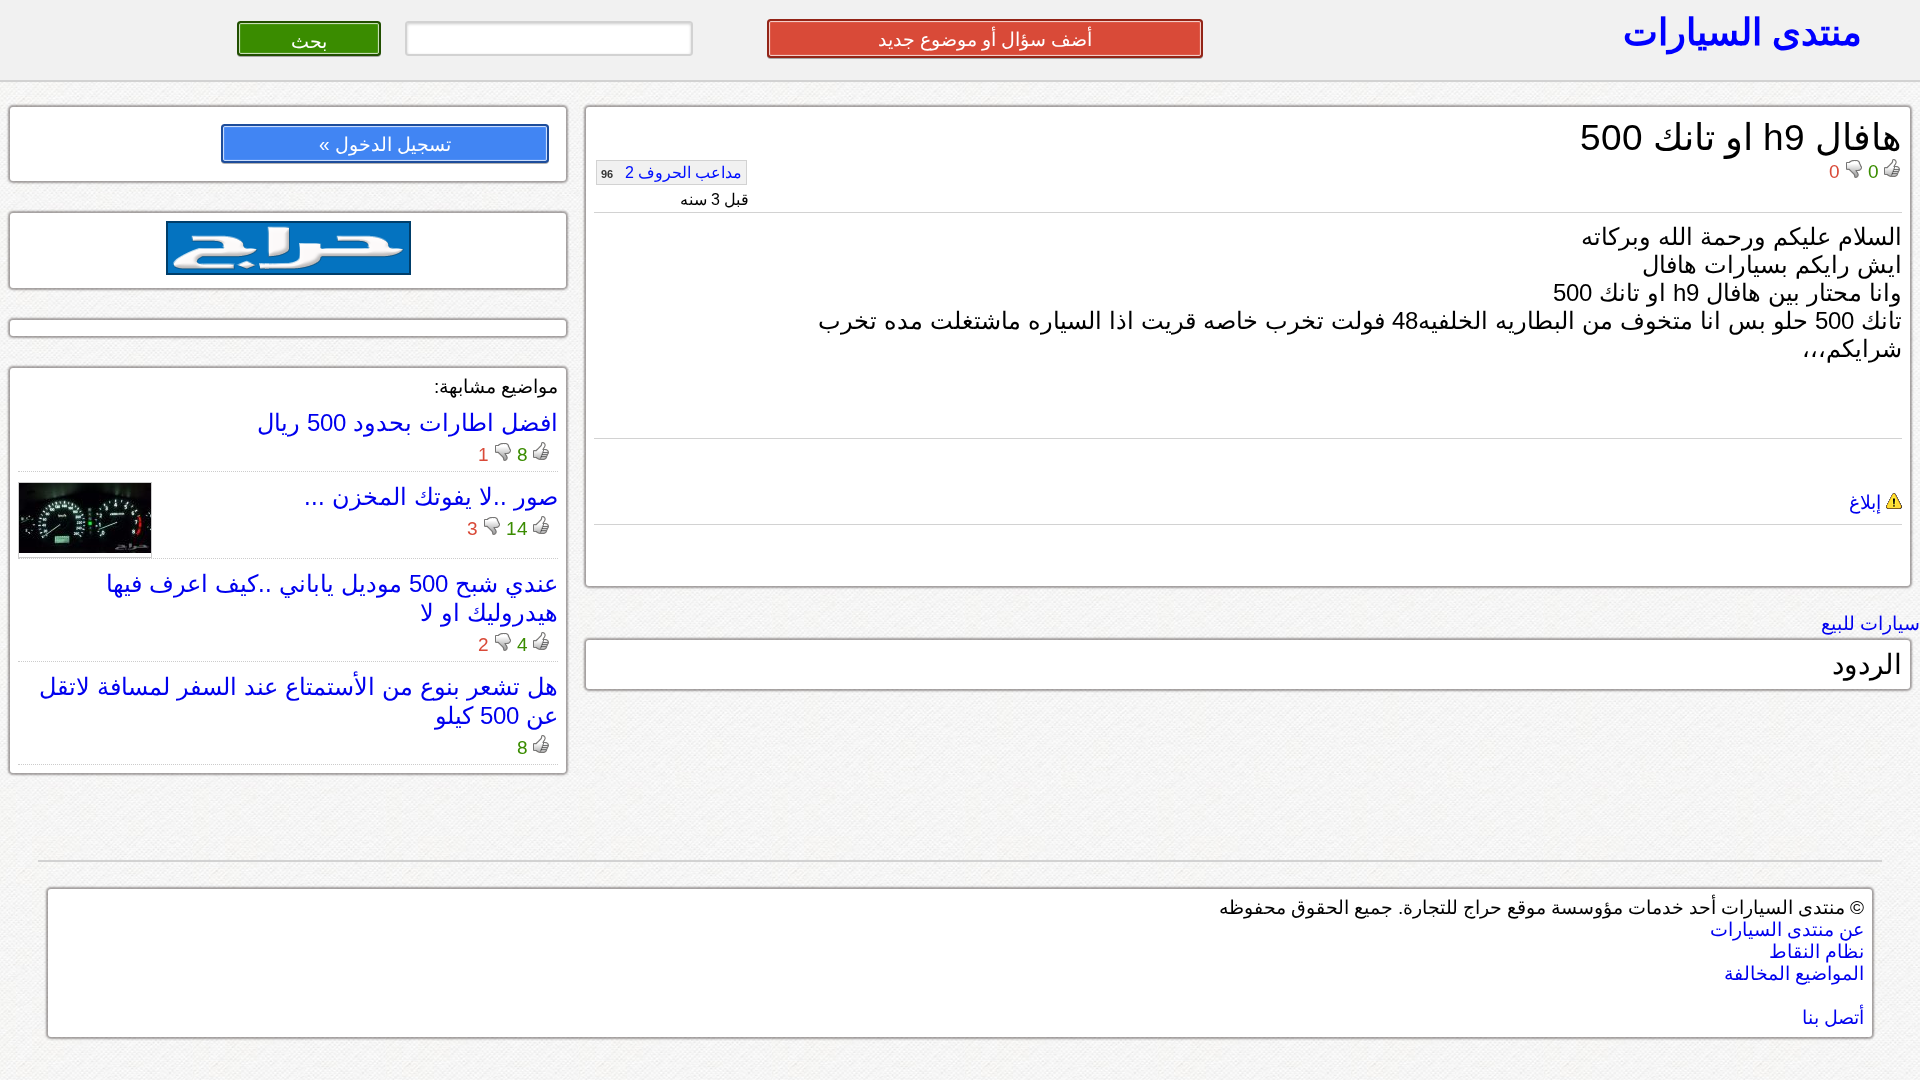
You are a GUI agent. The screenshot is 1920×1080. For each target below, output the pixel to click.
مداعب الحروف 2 (671, 172)
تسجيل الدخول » (385, 144)
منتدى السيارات (1742, 32)
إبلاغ (1867, 502)
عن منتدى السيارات (1787, 929)
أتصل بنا (1833, 1017)
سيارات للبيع (1870, 623)
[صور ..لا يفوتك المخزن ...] (85, 547)
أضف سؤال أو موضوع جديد (985, 39)
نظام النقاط (1816, 951)
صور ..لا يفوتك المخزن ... (431, 496)
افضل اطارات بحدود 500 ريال (407, 422)
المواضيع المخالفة (1794, 973)
